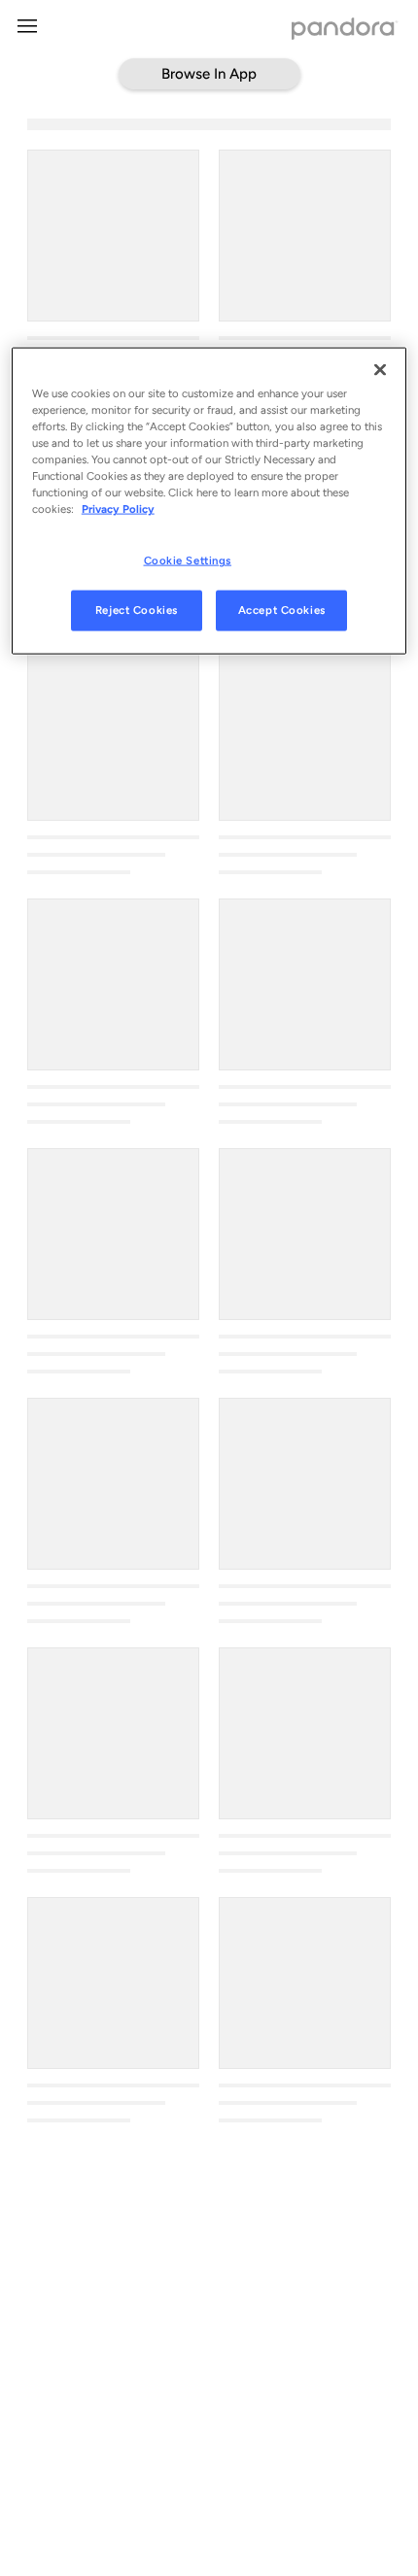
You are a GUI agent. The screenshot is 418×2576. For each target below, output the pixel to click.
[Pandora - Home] (345, 31)
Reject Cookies (137, 610)
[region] (209, 500)
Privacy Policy (118, 509)
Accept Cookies (282, 610)
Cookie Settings (188, 560)
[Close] (380, 369)
